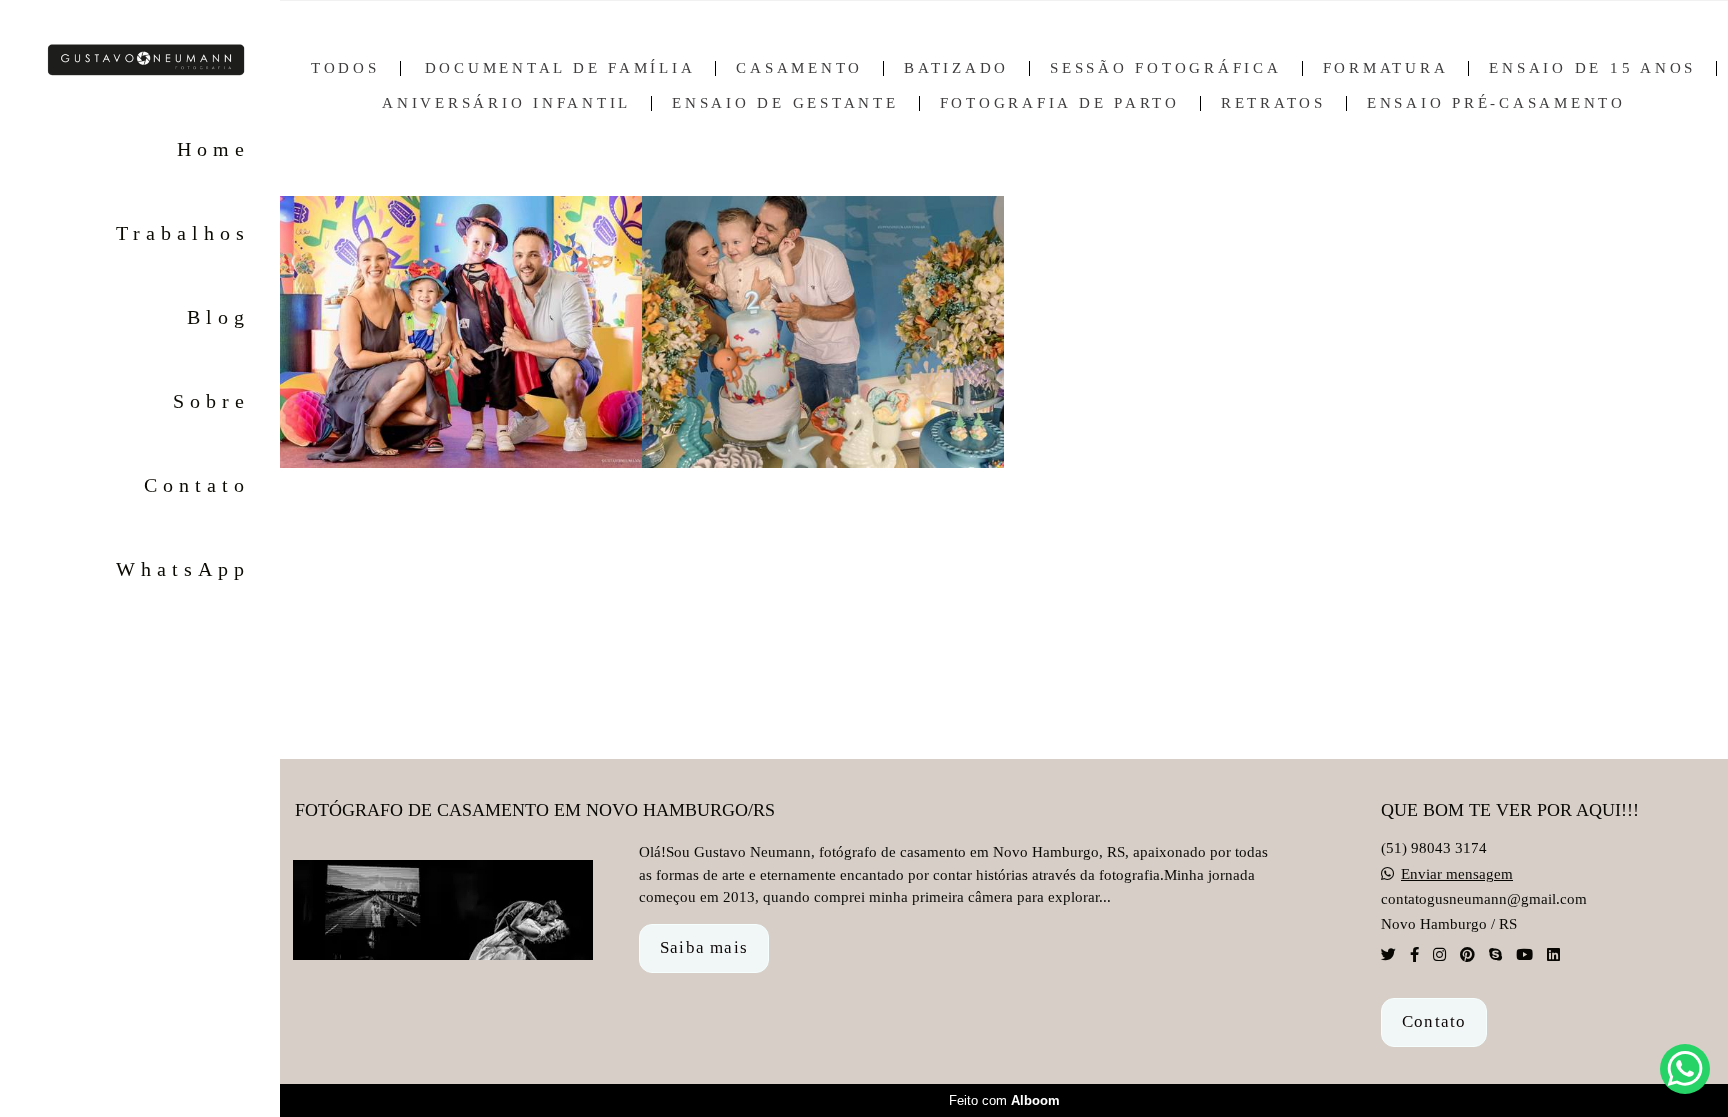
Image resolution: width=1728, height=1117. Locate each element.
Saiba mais (704, 947)
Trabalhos (183, 233)
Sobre (211, 401)
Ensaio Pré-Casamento (1496, 103)
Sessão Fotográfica (1166, 68)
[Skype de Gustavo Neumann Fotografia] (1495, 955)
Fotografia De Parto (1060, 103)
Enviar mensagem (1457, 874)
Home (213, 149)
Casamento (799, 68)
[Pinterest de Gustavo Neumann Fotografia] (1467, 955)
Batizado (956, 68)
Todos (345, 68)
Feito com (1004, 1100)
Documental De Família (560, 68)
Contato (197, 485)
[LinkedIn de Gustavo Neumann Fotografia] (1553, 955)
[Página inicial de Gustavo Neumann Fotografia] (140, 61)
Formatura (1386, 68)
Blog (218, 317)
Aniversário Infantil (506, 103)
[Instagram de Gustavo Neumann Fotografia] (1439, 955)
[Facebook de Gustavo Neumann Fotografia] (1414, 955)
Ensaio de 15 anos (1592, 68)
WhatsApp (183, 569)
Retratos (1273, 103)
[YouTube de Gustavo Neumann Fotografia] (1524, 955)
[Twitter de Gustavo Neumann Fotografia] (1388, 955)
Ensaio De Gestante (785, 103)
